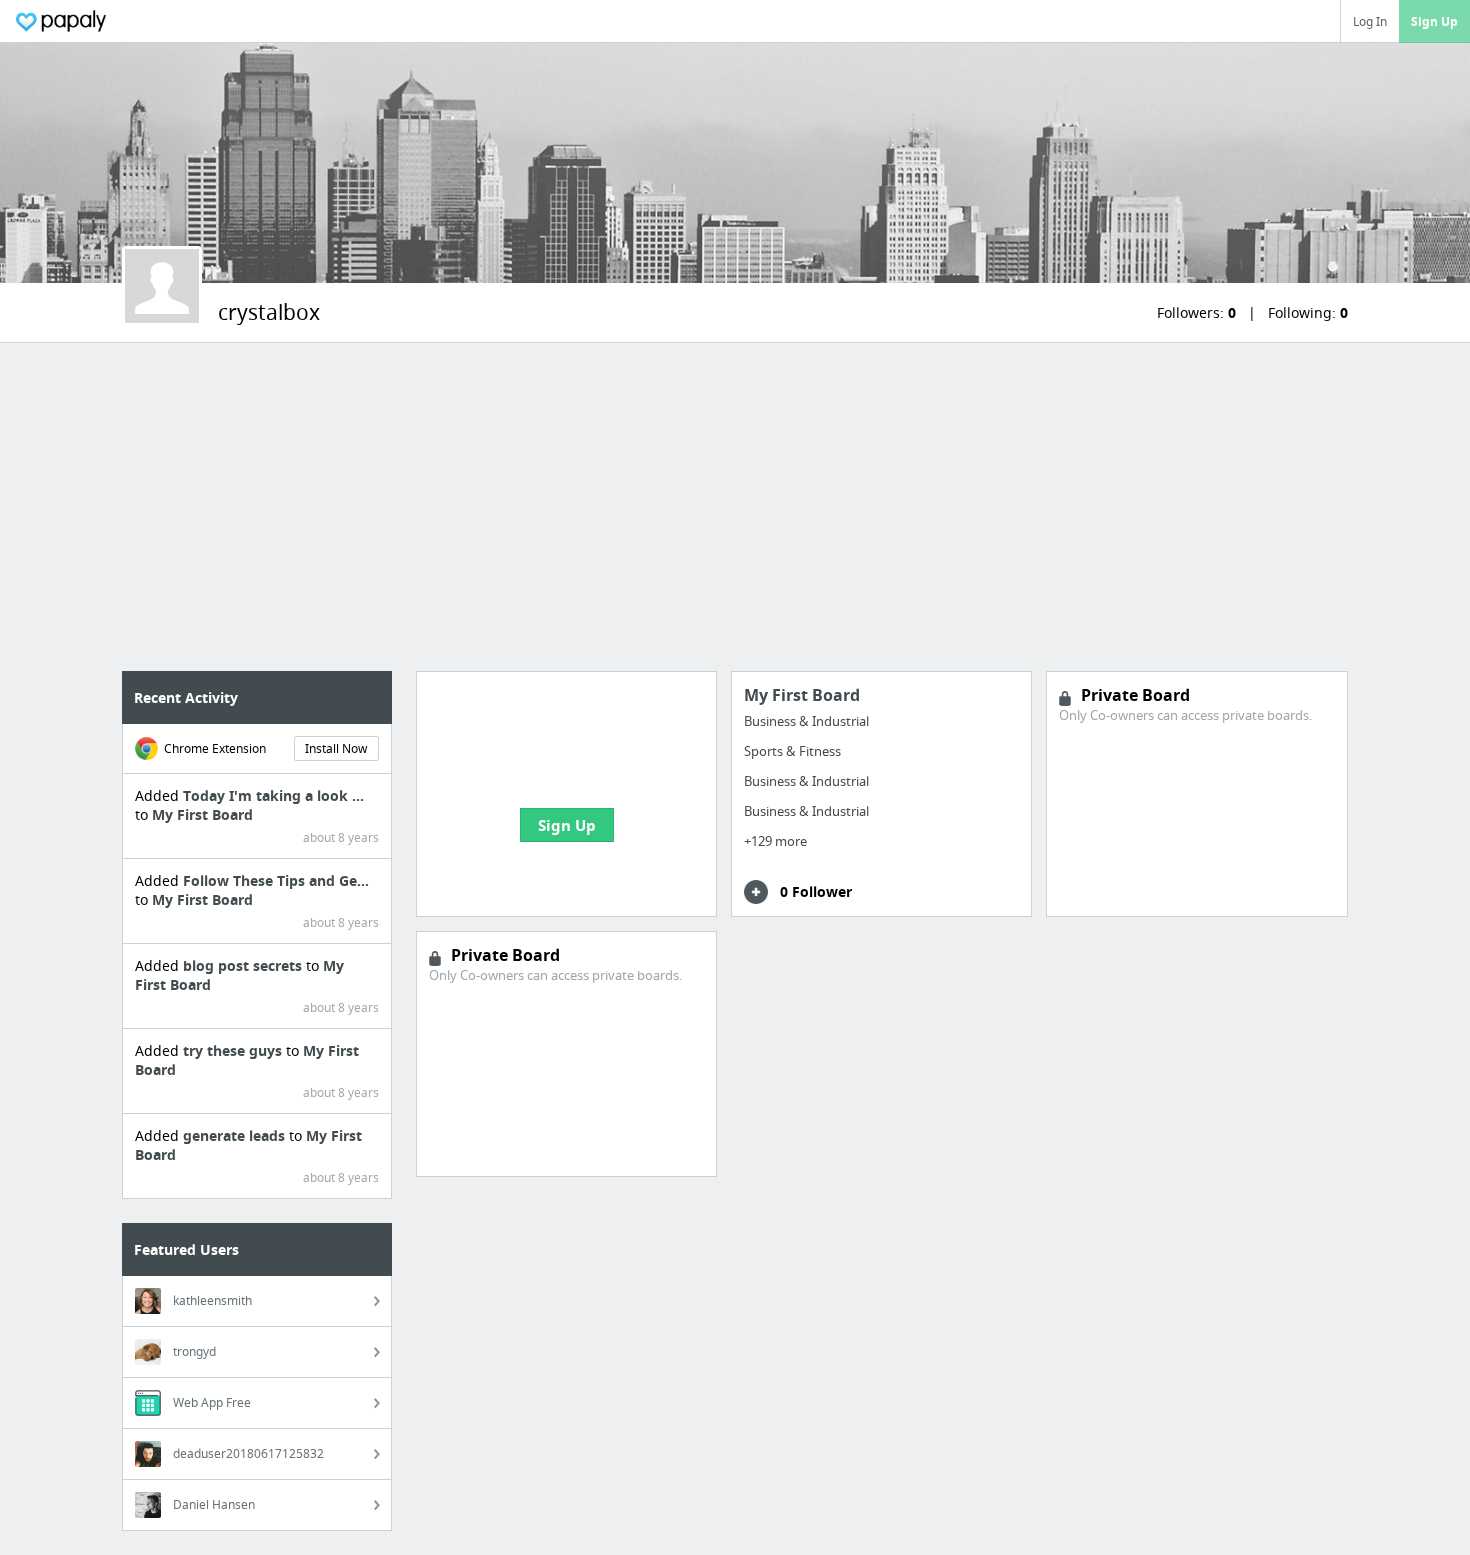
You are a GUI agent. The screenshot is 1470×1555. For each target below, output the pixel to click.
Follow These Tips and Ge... (276, 880)
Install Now (336, 748)
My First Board (202, 814)
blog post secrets (244, 965)
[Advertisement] (735, 507)
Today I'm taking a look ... (273, 795)
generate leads (236, 1135)
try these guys (234, 1050)
